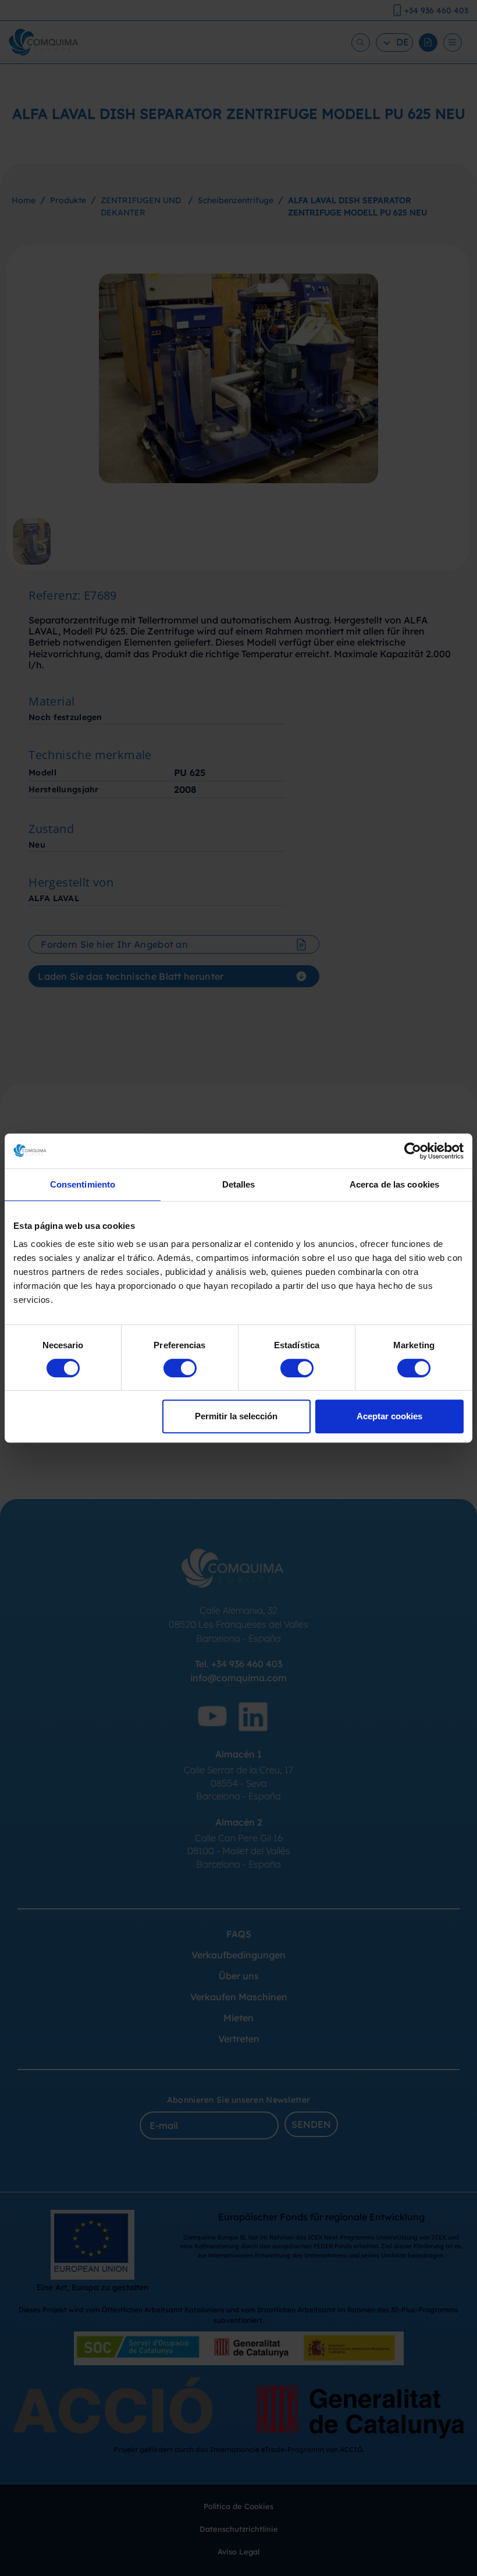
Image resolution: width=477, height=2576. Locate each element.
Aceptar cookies (389, 1416)
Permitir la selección (236, 1416)
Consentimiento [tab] (83, 1184)
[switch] (180, 1368)
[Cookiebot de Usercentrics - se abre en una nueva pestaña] (413, 1151)
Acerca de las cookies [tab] (394, 1184)
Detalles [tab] (239, 1184)
